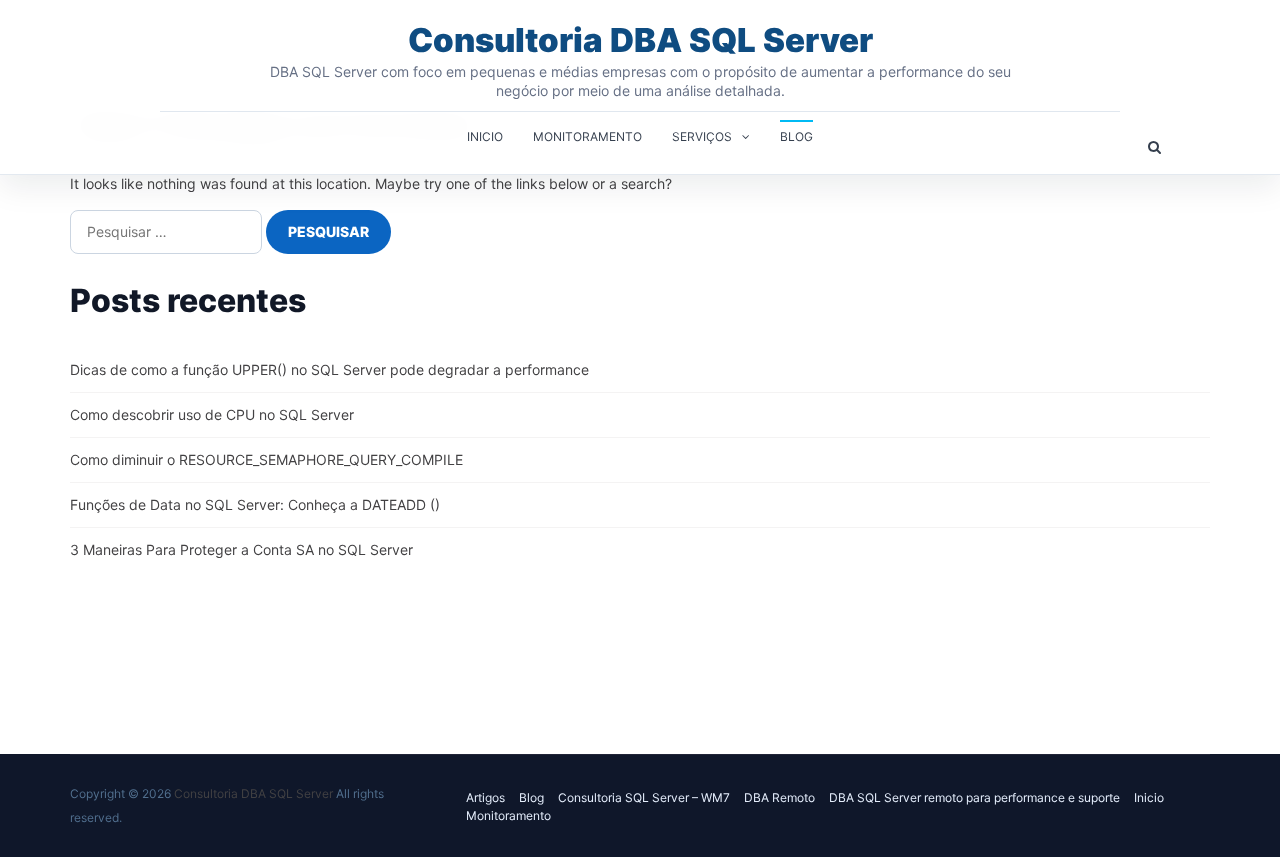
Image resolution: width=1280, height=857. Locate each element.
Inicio (485, 136)
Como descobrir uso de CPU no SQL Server (212, 414)
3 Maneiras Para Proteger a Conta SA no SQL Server (241, 549)
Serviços (702, 136)
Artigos (485, 797)
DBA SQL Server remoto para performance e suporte (974, 797)
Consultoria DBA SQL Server (640, 40)
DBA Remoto (779, 797)
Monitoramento (587, 136)
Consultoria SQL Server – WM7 (644, 797)
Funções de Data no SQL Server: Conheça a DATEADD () (255, 504)
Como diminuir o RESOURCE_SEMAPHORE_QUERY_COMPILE (266, 459)
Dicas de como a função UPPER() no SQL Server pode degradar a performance (329, 369)
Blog (796, 136)
